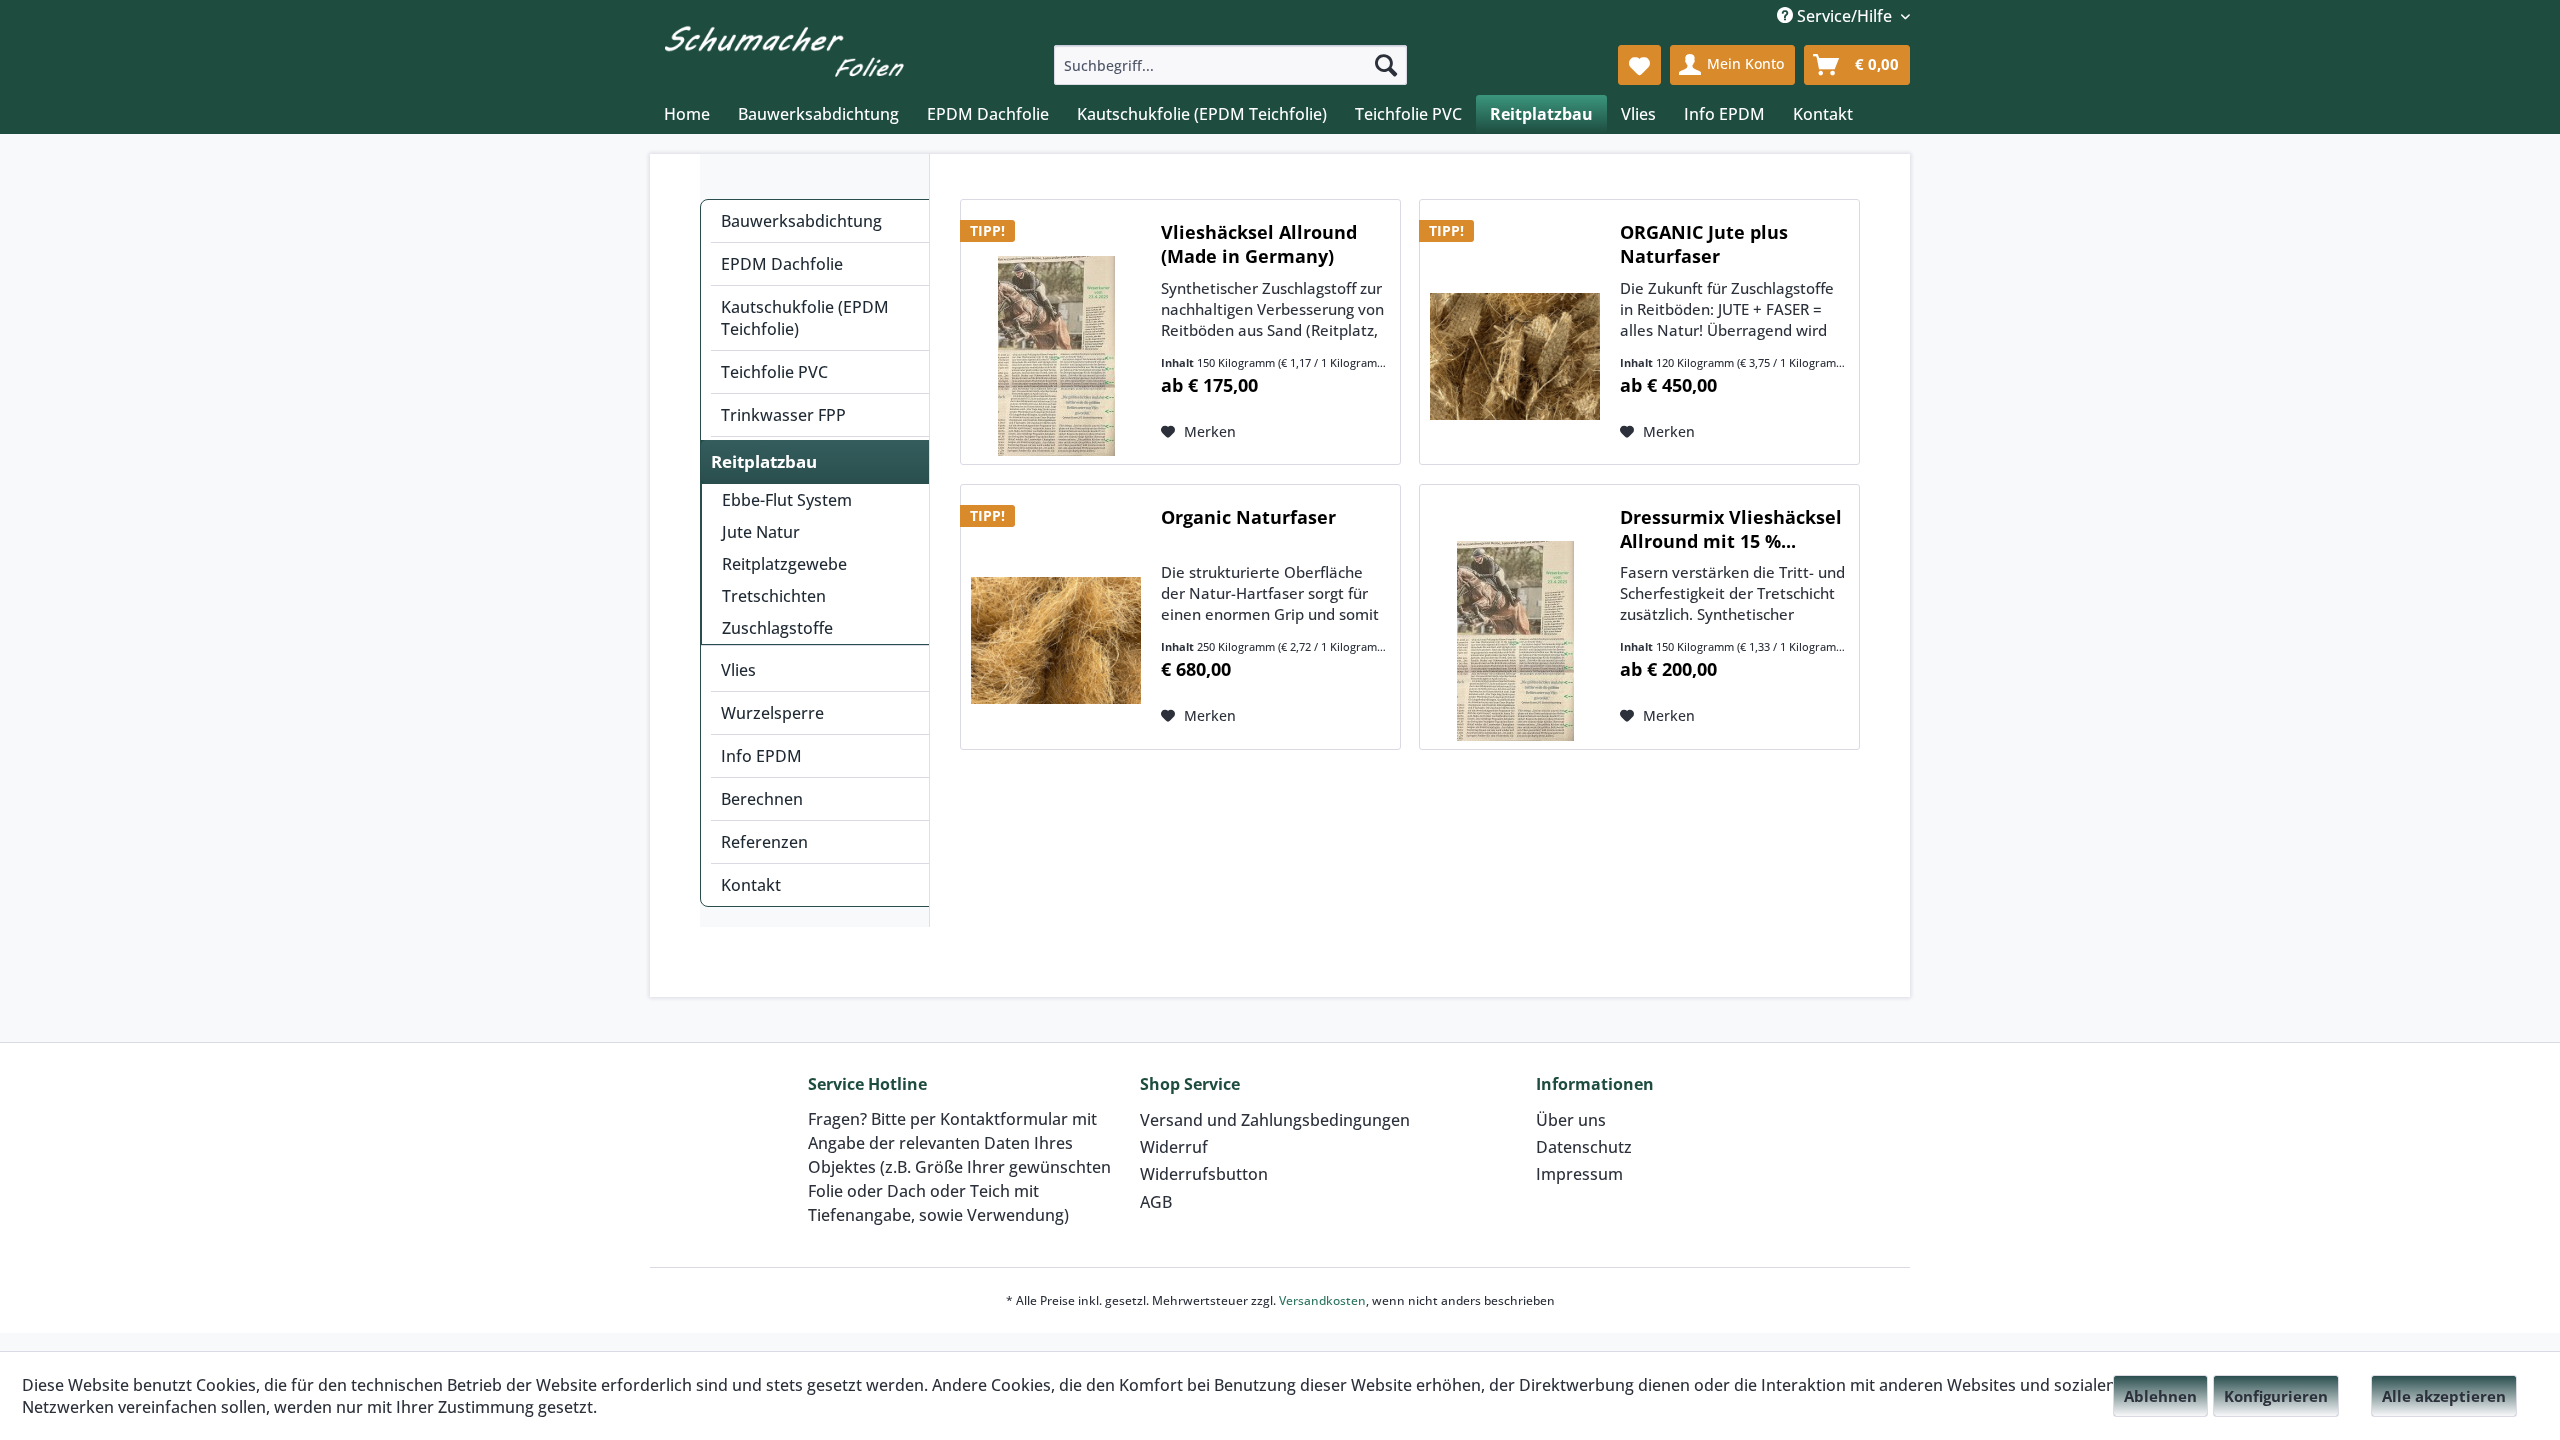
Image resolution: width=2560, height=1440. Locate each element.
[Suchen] (1386, 65)
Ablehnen (2160, 1396)
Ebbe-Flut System (787, 500)
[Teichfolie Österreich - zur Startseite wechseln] (784, 48)
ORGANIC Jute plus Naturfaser (1704, 244)
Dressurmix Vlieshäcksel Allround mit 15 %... (1731, 529)
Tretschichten (774, 596)
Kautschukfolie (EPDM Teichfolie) (805, 318)
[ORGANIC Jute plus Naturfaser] (1515, 356)
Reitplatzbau (764, 461)
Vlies (738, 670)
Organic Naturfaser (1248, 517)
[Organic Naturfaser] (1056, 641)
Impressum (1579, 1174)
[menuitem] (1230, 65)
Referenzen (764, 842)
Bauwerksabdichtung (801, 221)
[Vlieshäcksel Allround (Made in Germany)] (1056, 356)
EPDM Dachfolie (782, 264)
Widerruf (1174, 1147)
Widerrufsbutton (1204, 1174)
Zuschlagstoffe (777, 628)
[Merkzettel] (1639, 65)
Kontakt (751, 885)
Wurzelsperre (772, 713)
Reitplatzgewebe (784, 564)
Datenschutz (1584, 1147)
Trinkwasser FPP (783, 415)
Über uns (1571, 1120)
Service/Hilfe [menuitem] (1844, 16)
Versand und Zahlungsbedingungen (1275, 1120)
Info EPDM (761, 756)
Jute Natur (761, 532)
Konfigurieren (2276, 1396)
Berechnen (762, 799)
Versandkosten (1322, 1300)
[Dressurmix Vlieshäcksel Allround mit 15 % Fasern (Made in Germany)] (1515, 641)
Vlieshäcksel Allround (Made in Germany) (1259, 244)
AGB (1156, 1202)
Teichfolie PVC (774, 372)
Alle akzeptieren (2444, 1396)
